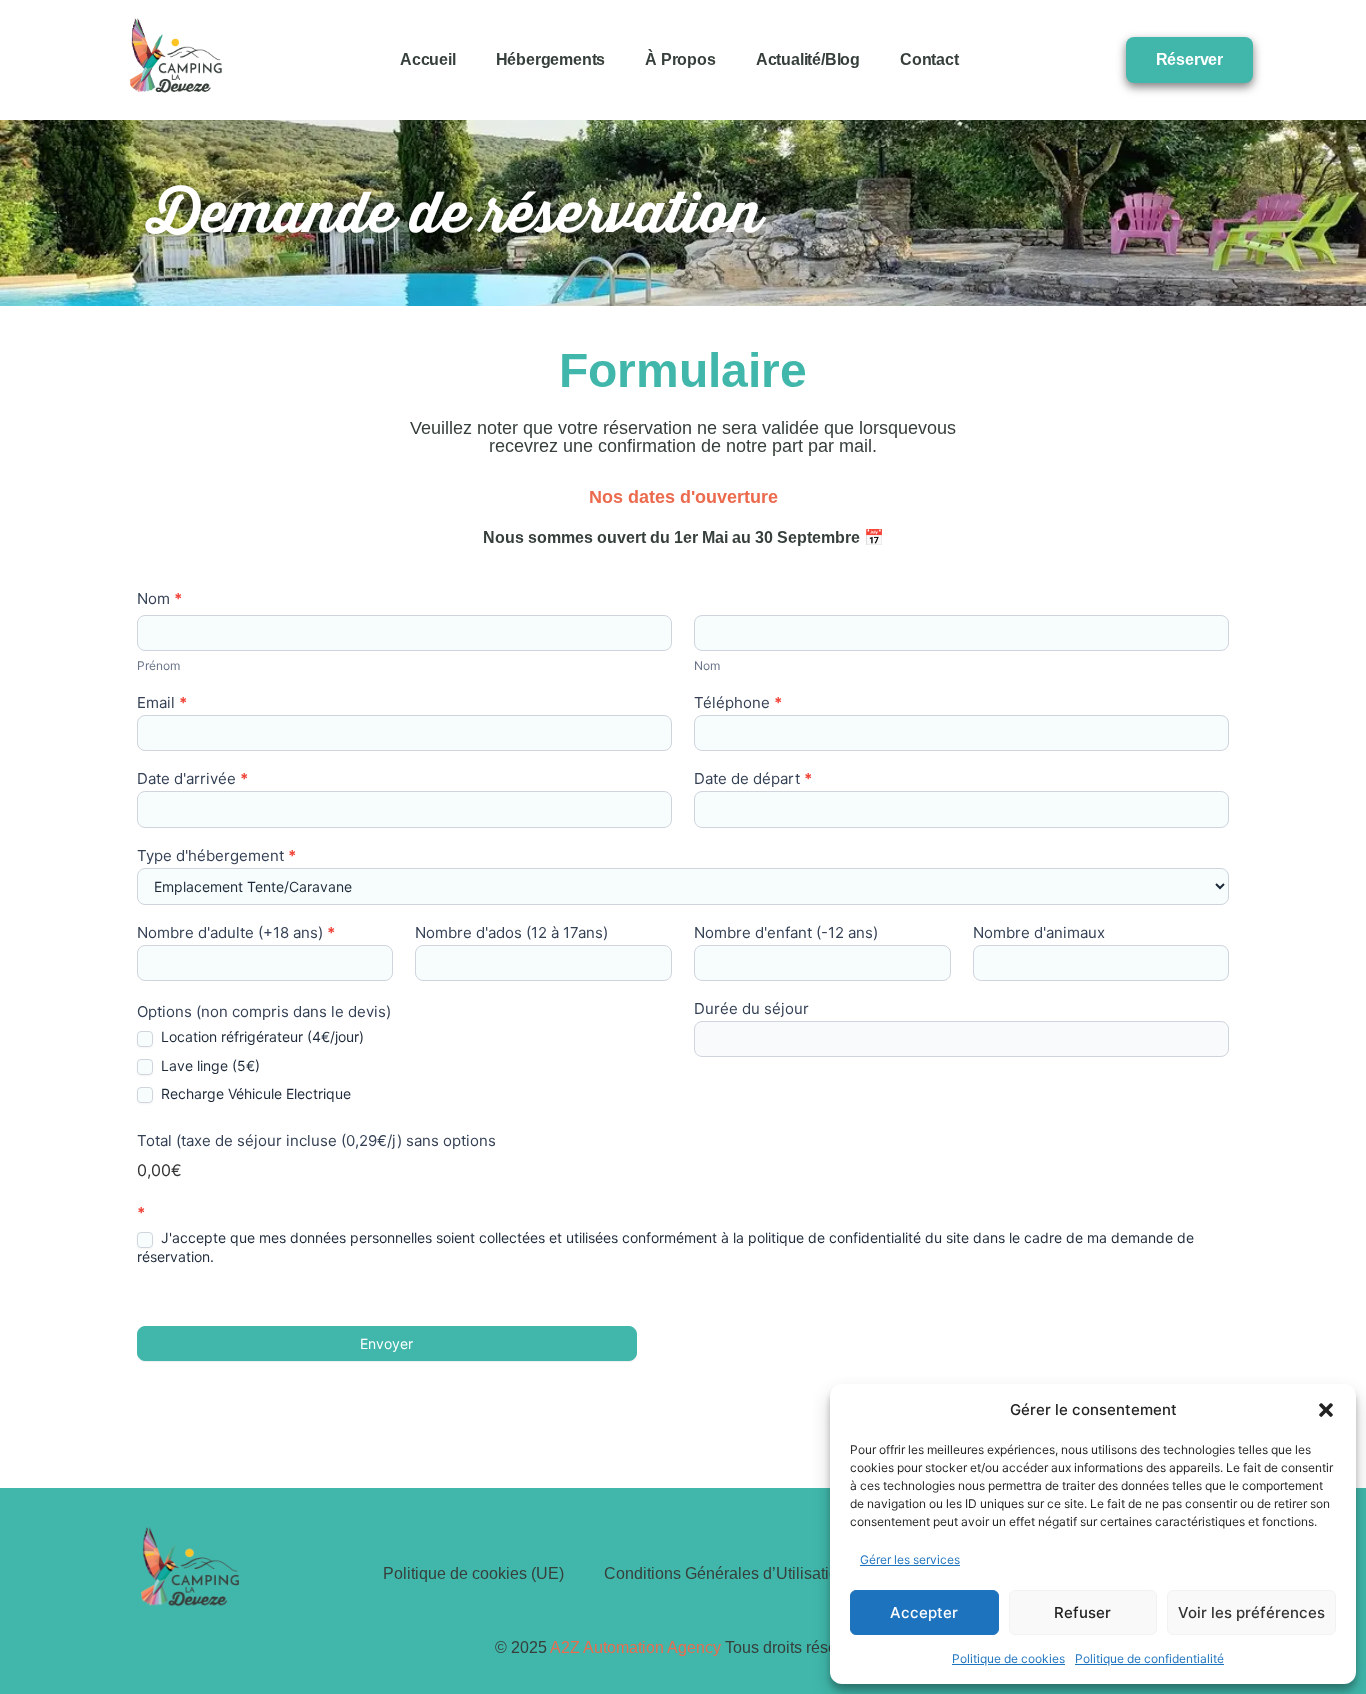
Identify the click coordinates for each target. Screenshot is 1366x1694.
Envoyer (386, 1343)
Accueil (428, 59)
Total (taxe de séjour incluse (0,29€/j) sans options (316, 1141)
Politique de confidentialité (1149, 1658)
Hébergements (551, 59)
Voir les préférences (1251, 1612)
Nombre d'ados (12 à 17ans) (511, 933)
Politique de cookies (1008, 1658)
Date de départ (753, 779)
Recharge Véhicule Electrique (254, 1093)
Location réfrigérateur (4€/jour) (260, 1036)
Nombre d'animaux (1039, 933)
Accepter (924, 1612)
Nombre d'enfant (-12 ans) (786, 933)
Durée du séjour (751, 1009)
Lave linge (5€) (208, 1065)
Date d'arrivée (192, 779)
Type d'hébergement (216, 856)
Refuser (1082, 1612)
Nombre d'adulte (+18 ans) (236, 933)
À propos (680, 59)
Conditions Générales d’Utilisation (725, 1573)
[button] (1326, 1410)
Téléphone (738, 703)
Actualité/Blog (808, 59)
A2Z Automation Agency (635, 1647)
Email (162, 703)
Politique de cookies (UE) (473, 1573)
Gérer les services (910, 1559)
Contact (929, 59)
